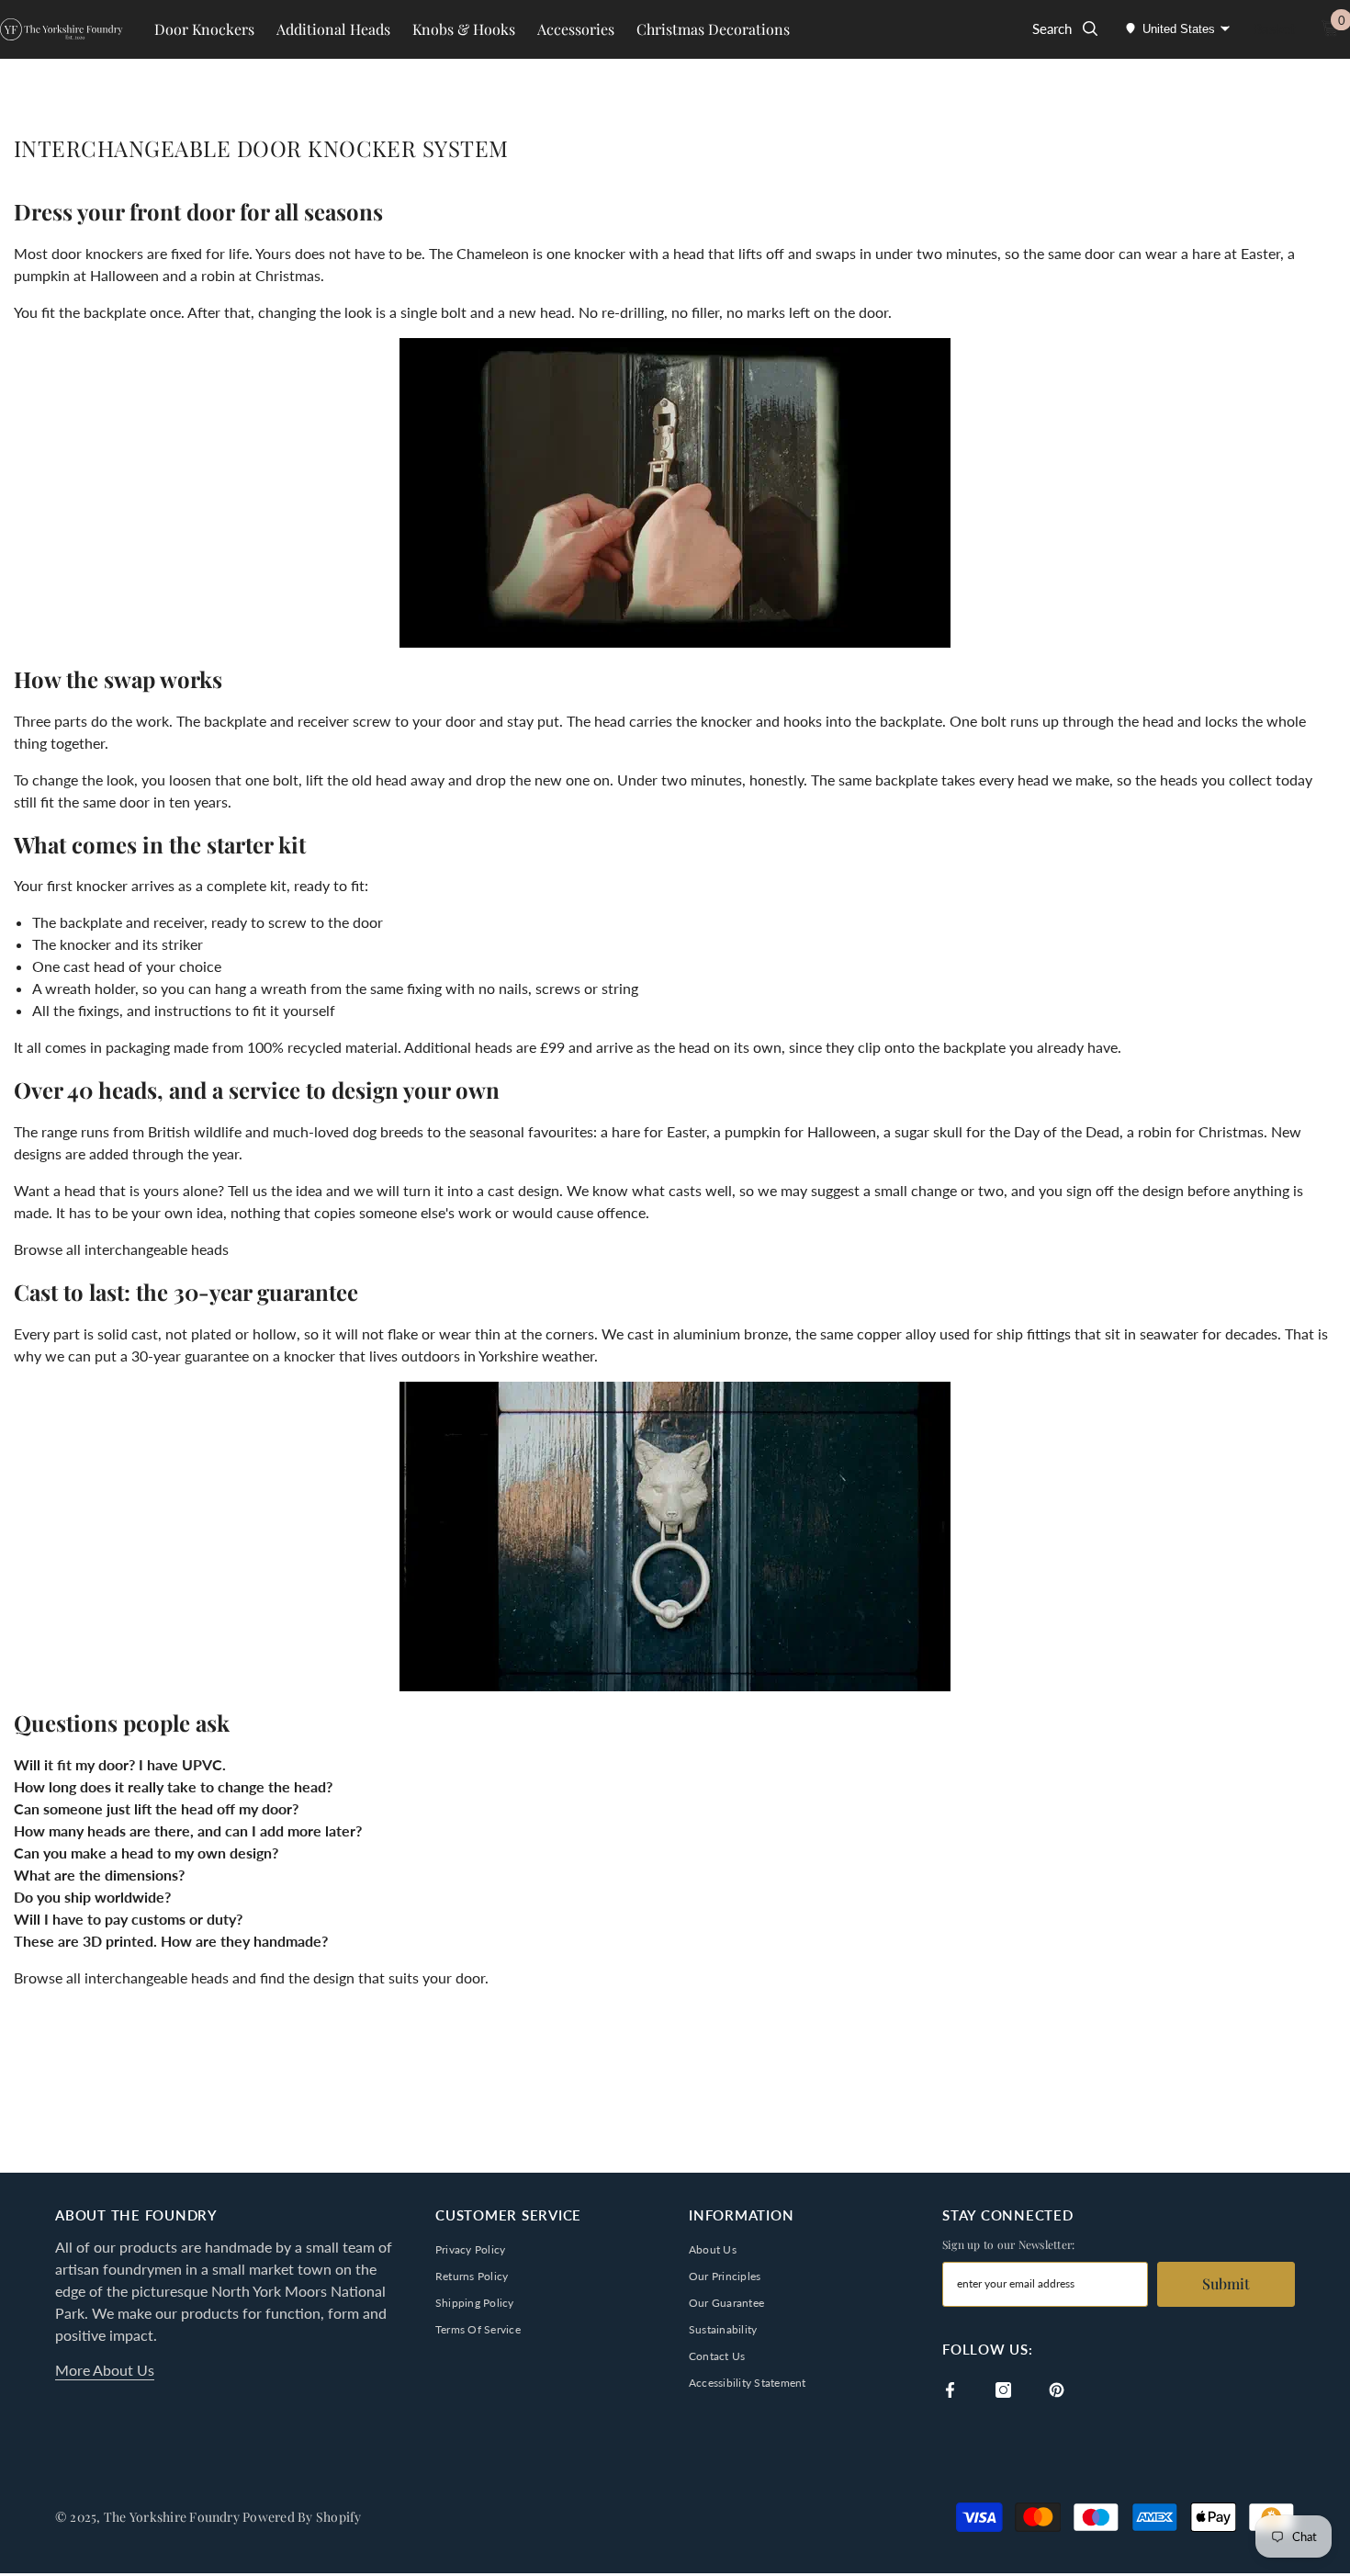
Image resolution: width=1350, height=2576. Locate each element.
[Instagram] (1003, 2390)
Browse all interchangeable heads (121, 1249)
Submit (1226, 2283)
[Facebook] (950, 2390)
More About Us (105, 2370)
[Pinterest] (1057, 2390)
